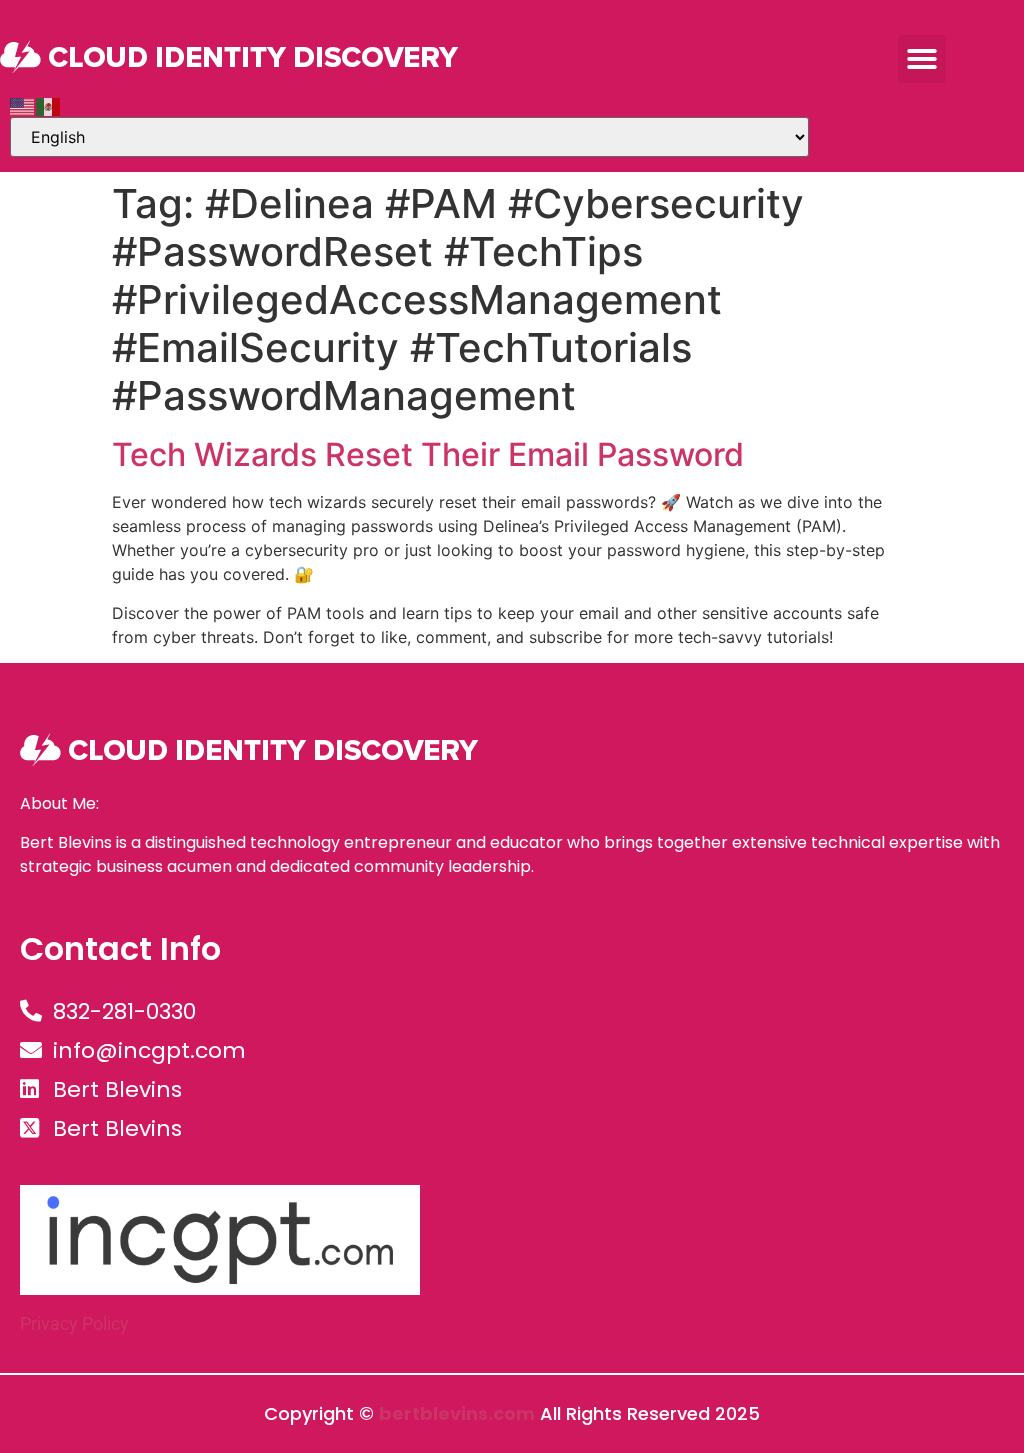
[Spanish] (49, 105)
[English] (23, 105)
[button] (922, 59)
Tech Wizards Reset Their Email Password (428, 454)
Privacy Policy (74, 1323)
